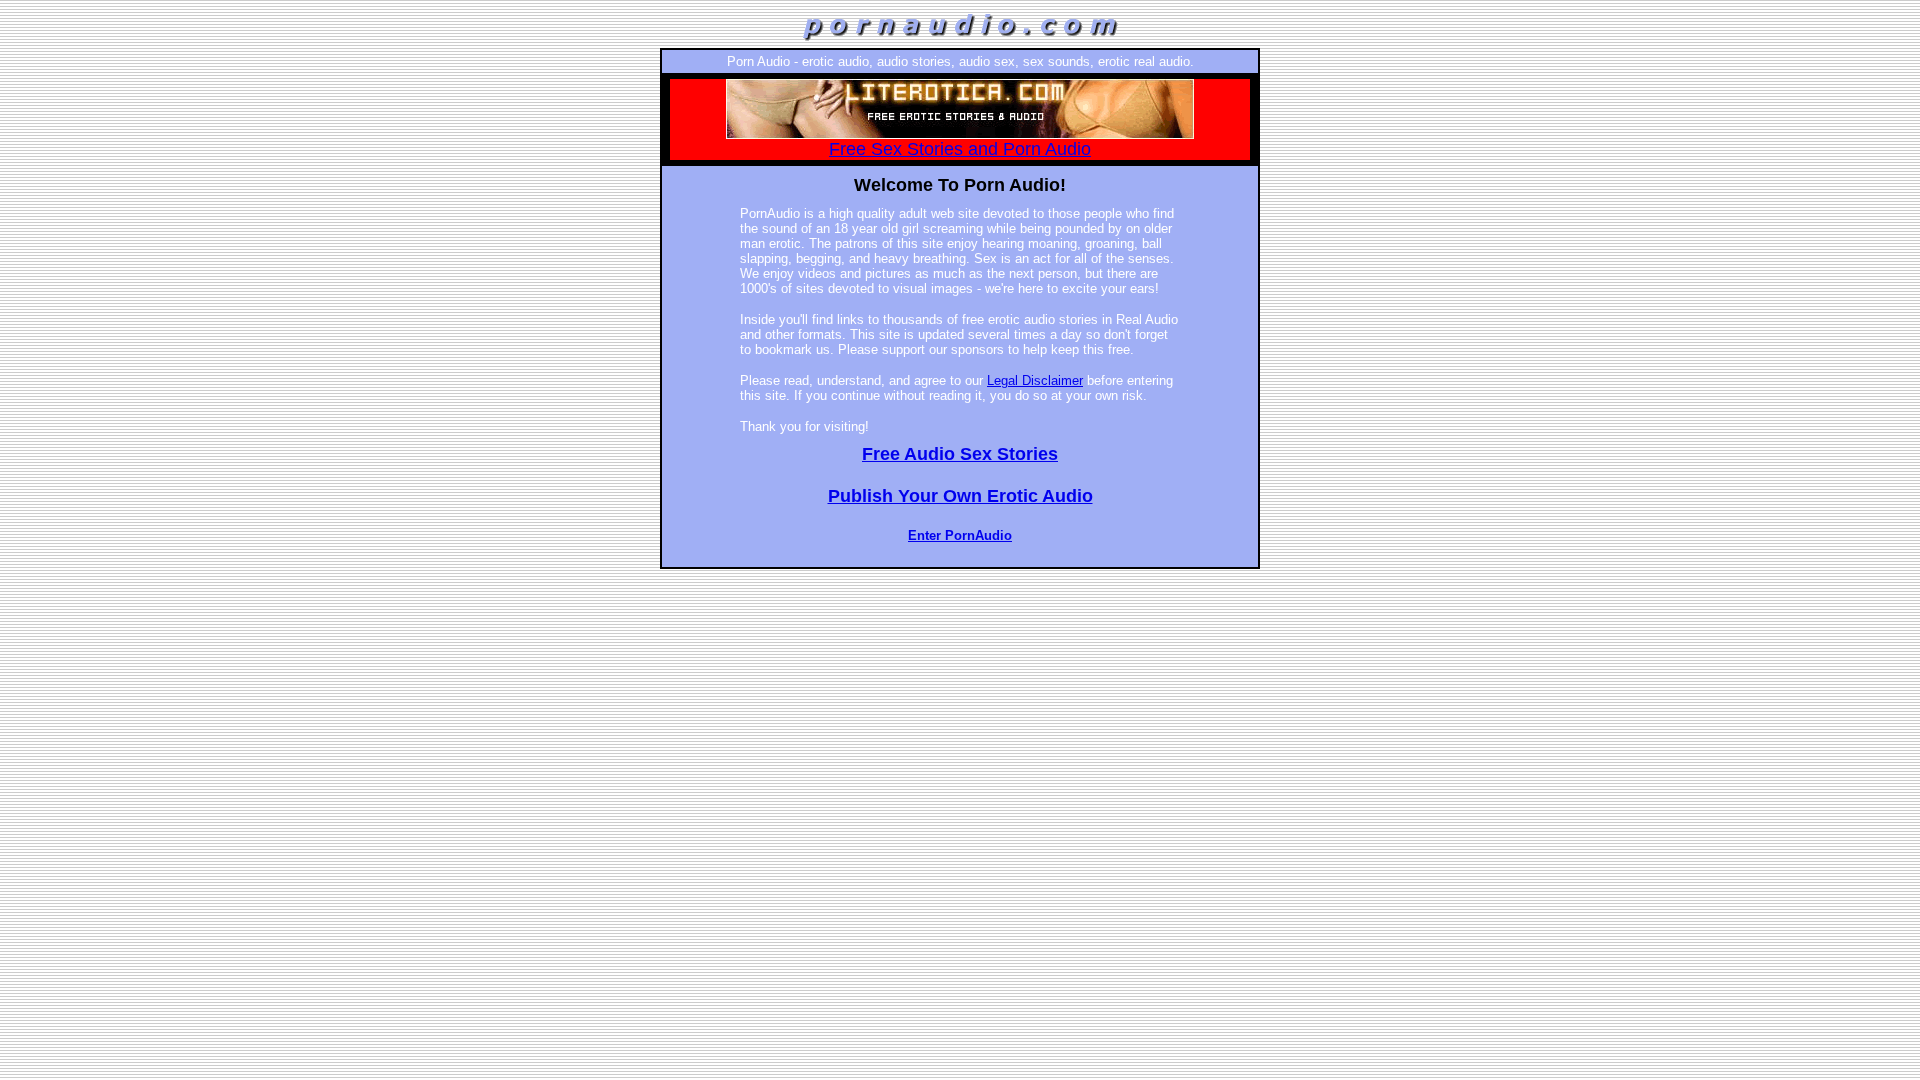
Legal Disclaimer (1035, 380)
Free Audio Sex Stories (960, 454)
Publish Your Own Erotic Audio (960, 496)
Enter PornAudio (960, 535)
